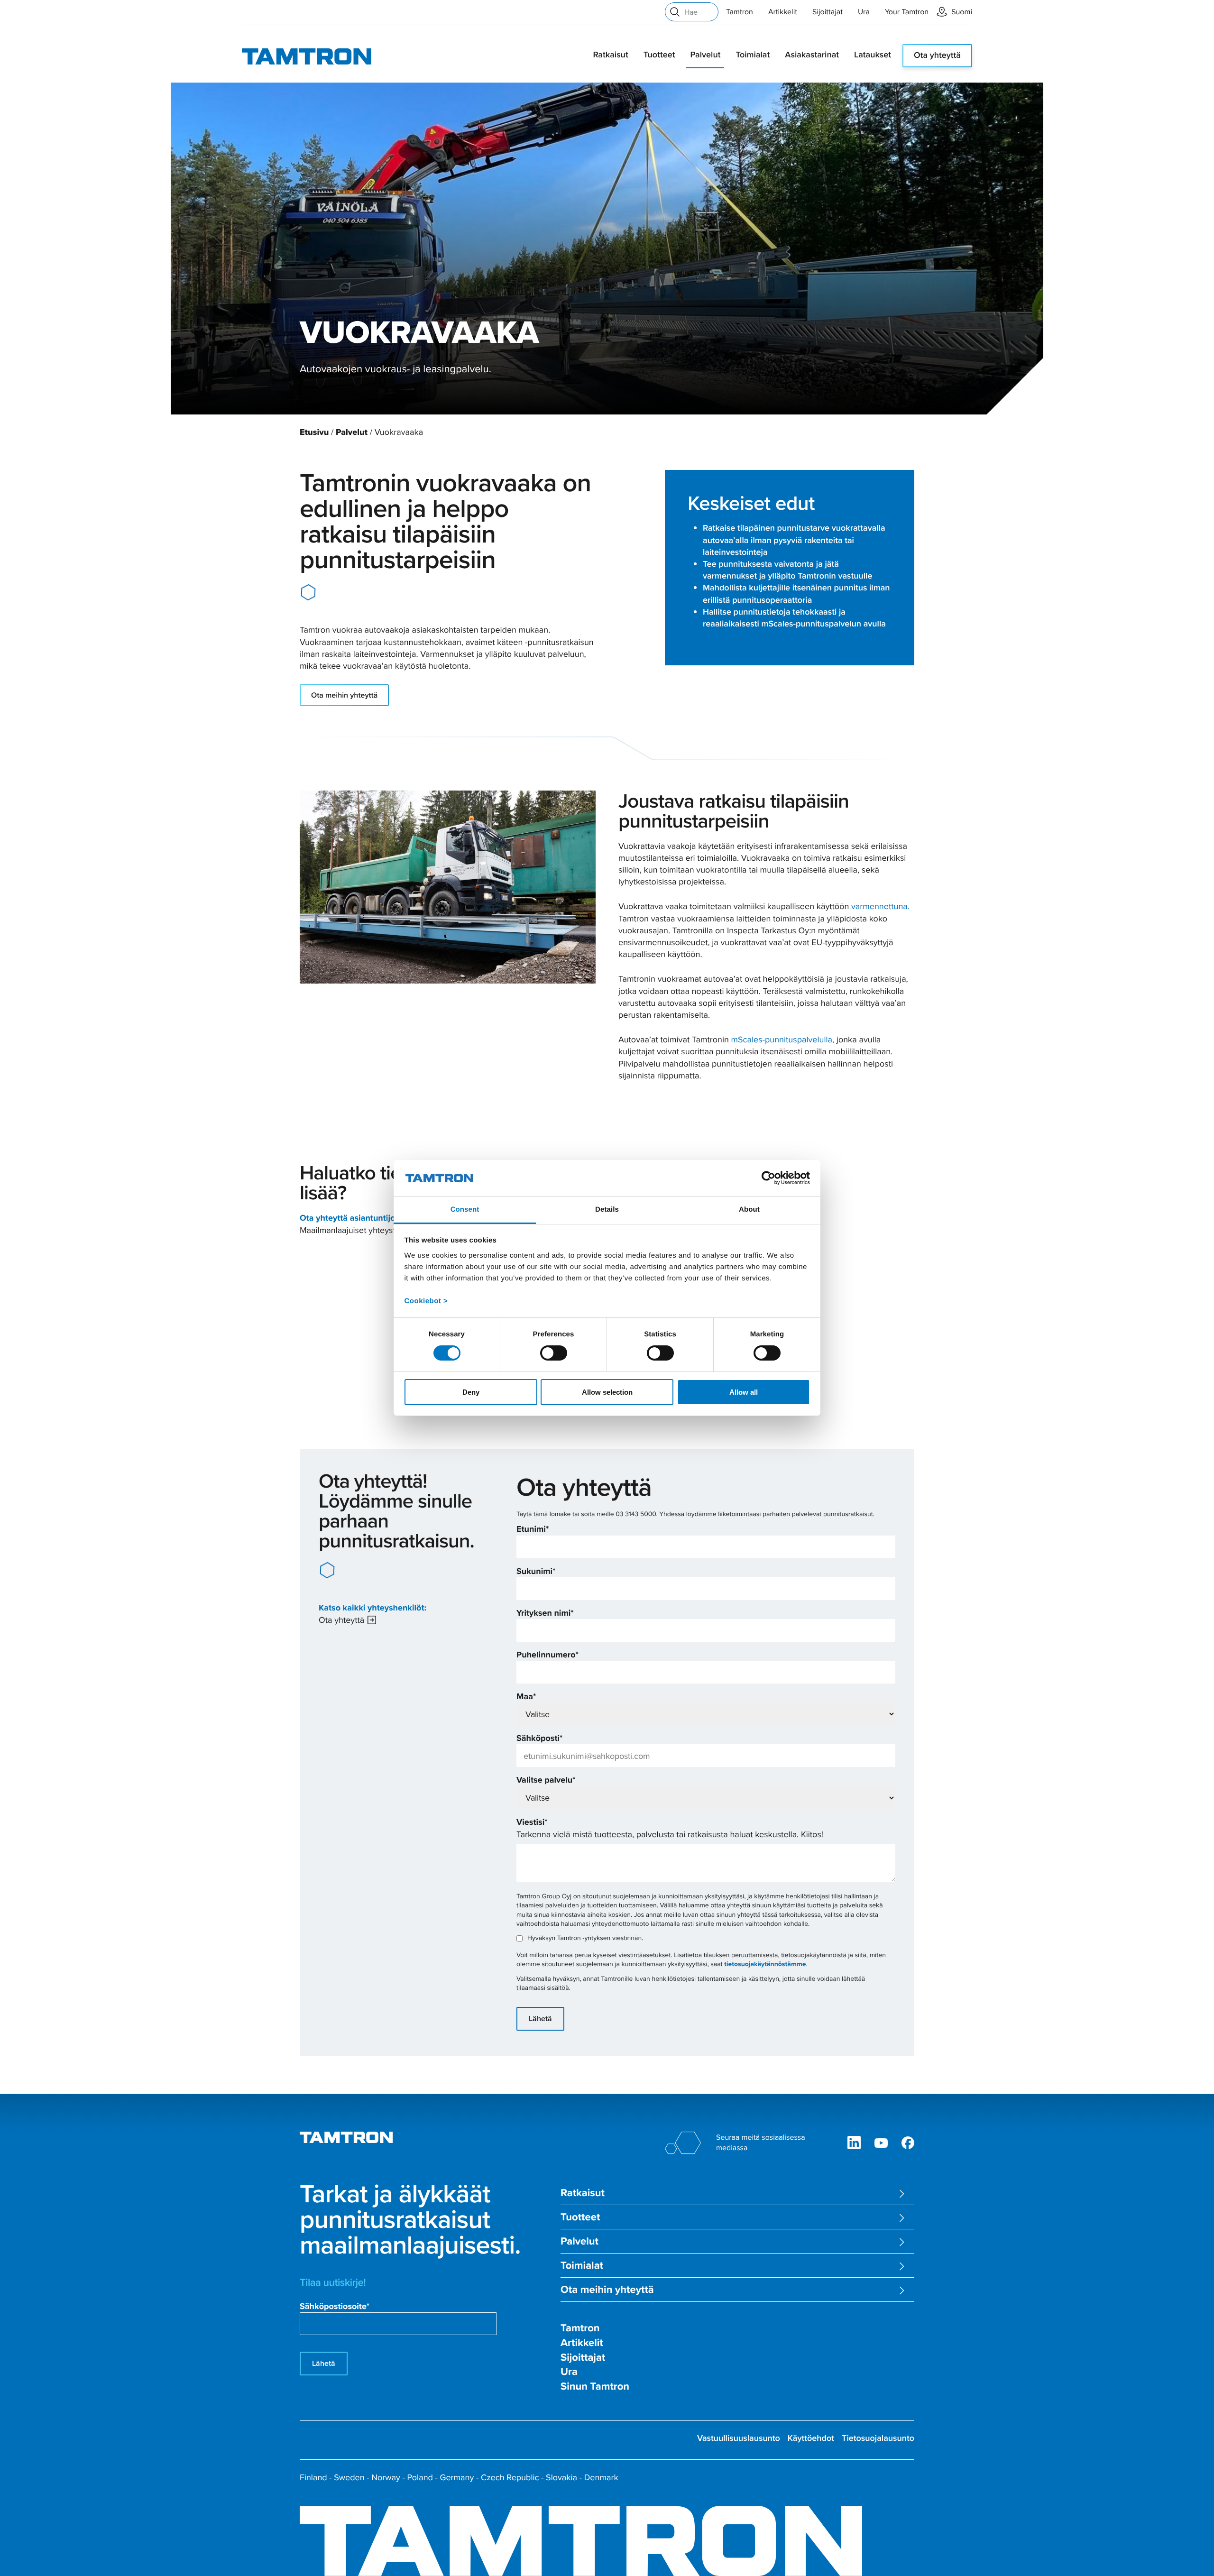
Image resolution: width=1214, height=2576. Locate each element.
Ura (864, 12)
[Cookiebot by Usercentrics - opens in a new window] (768, 1178)
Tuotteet (659, 55)
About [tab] (749, 1210)
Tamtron (740, 12)
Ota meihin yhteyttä (344, 695)
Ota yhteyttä (937, 55)
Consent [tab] (465, 1210)
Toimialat (753, 55)
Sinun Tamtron (595, 2387)
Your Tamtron (907, 12)
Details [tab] (607, 1210)
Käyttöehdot (811, 2438)
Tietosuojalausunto (878, 2438)
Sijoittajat (828, 12)
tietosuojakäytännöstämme (765, 1964)
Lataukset (873, 55)
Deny (471, 1392)
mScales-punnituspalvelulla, (783, 1039)
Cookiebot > (426, 1301)
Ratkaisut (610, 55)
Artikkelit (783, 12)
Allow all (744, 1392)
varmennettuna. (880, 906)
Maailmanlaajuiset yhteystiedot (357, 1230)
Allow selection (607, 1392)
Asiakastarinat (812, 55)
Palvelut (705, 55)
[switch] (554, 1353)
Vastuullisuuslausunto (739, 2438)
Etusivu (314, 432)
